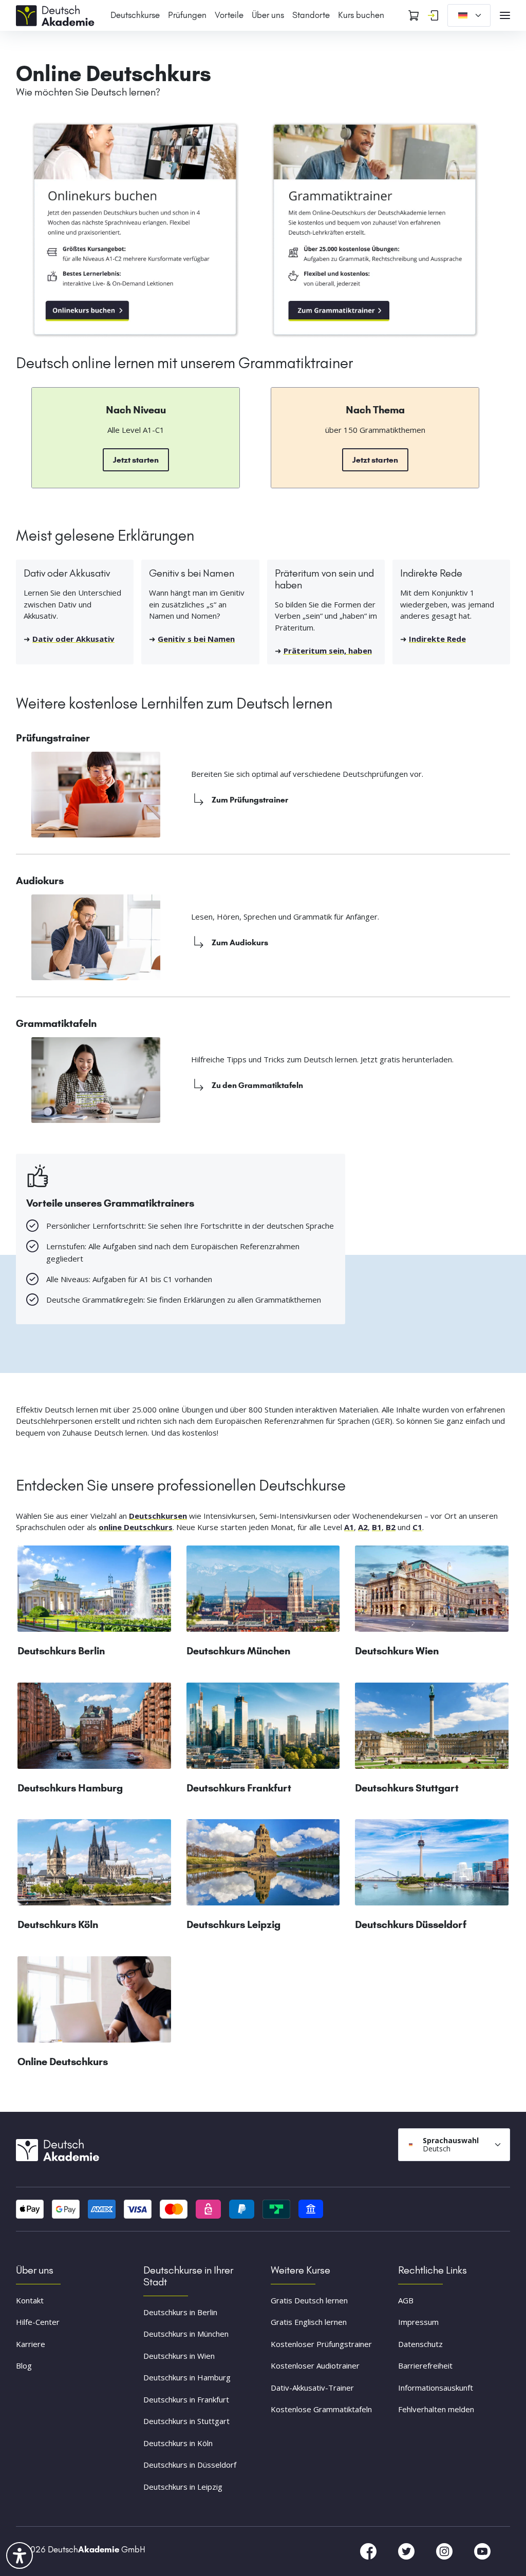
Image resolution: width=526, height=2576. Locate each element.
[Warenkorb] (414, 15)
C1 (417, 1527)
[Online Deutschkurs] (136, 230)
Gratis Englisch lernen (309, 2322)
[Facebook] (369, 2551)
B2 (391, 1527)
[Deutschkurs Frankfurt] (263, 1730)
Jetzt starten (136, 460)
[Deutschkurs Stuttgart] (432, 1730)
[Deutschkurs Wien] (432, 1593)
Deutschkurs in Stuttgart (186, 2421)
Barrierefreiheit (425, 2366)
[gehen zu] (375, 230)
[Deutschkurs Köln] (94, 1866)
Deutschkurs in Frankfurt (186, 2399)
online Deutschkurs (136, 1527)
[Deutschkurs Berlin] (94, 1593)
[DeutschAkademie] (57, 14)
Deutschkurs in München (186, 2334)
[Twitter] (407, 2551)
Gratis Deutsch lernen (309, 2300)
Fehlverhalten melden (436, 2410)
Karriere (31, 2344)
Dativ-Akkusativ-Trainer (312, 2388)
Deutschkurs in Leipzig (183, 2487)
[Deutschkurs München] (263, 1593)
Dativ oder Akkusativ (73, 639)
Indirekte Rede (437, 639)
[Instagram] (445, 2551)
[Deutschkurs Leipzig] (263, 1866)
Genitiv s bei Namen (196, 639)
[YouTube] (482, 2551)
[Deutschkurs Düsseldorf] (432, 1866)
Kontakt (30, 2300)
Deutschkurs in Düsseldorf (190, 2465)
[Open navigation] (505, 15)
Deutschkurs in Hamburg (187, 2377)
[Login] (433, 15)
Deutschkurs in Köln (178, 2443)
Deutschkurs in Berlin (180, 2312)
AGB (406, 2300)
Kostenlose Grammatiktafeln (321, 2410)
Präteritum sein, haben (328, 651)
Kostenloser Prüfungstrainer (321, 2344)
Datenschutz (420, 2344)
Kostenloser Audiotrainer (315, 2366)
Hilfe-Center (38, 2322)
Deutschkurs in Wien (179, 2356)
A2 (363, 1527)
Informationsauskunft (436, 2388)
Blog (24, 2366)
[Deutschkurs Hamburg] (94, 1730)
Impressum (418, 2322)
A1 (349, 1527)
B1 (377, 1527)
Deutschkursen (158, 1516)
